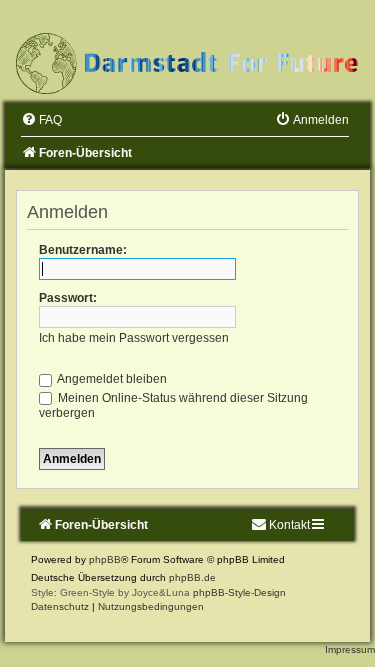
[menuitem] (41, 120)
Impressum (350, 649)
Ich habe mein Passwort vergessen (134, 338)
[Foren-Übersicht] (187, 63)
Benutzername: (83, 250)
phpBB (105, 559)
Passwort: (68, 298)
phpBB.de (192, 577)
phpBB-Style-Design (239, 592)
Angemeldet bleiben (111, 379)
